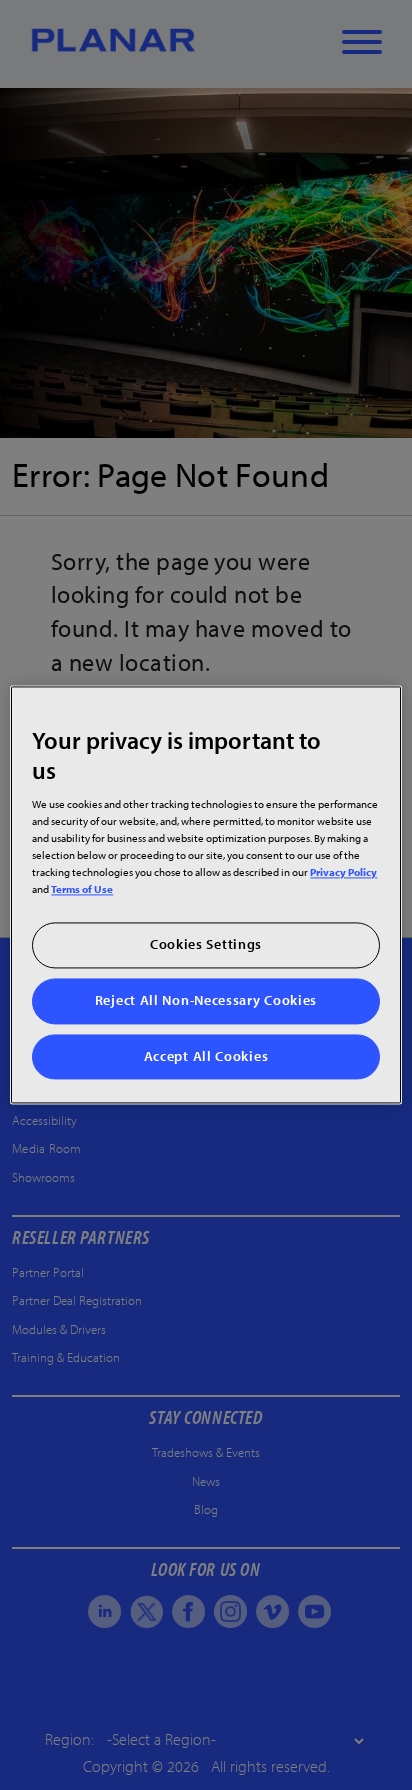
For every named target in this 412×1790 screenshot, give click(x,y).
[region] (205, 894)
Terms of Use (82, 889)
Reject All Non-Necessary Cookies (206, 1000)
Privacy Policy (343, 872)
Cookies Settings (206, 945)
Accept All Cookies (206, 1056)
